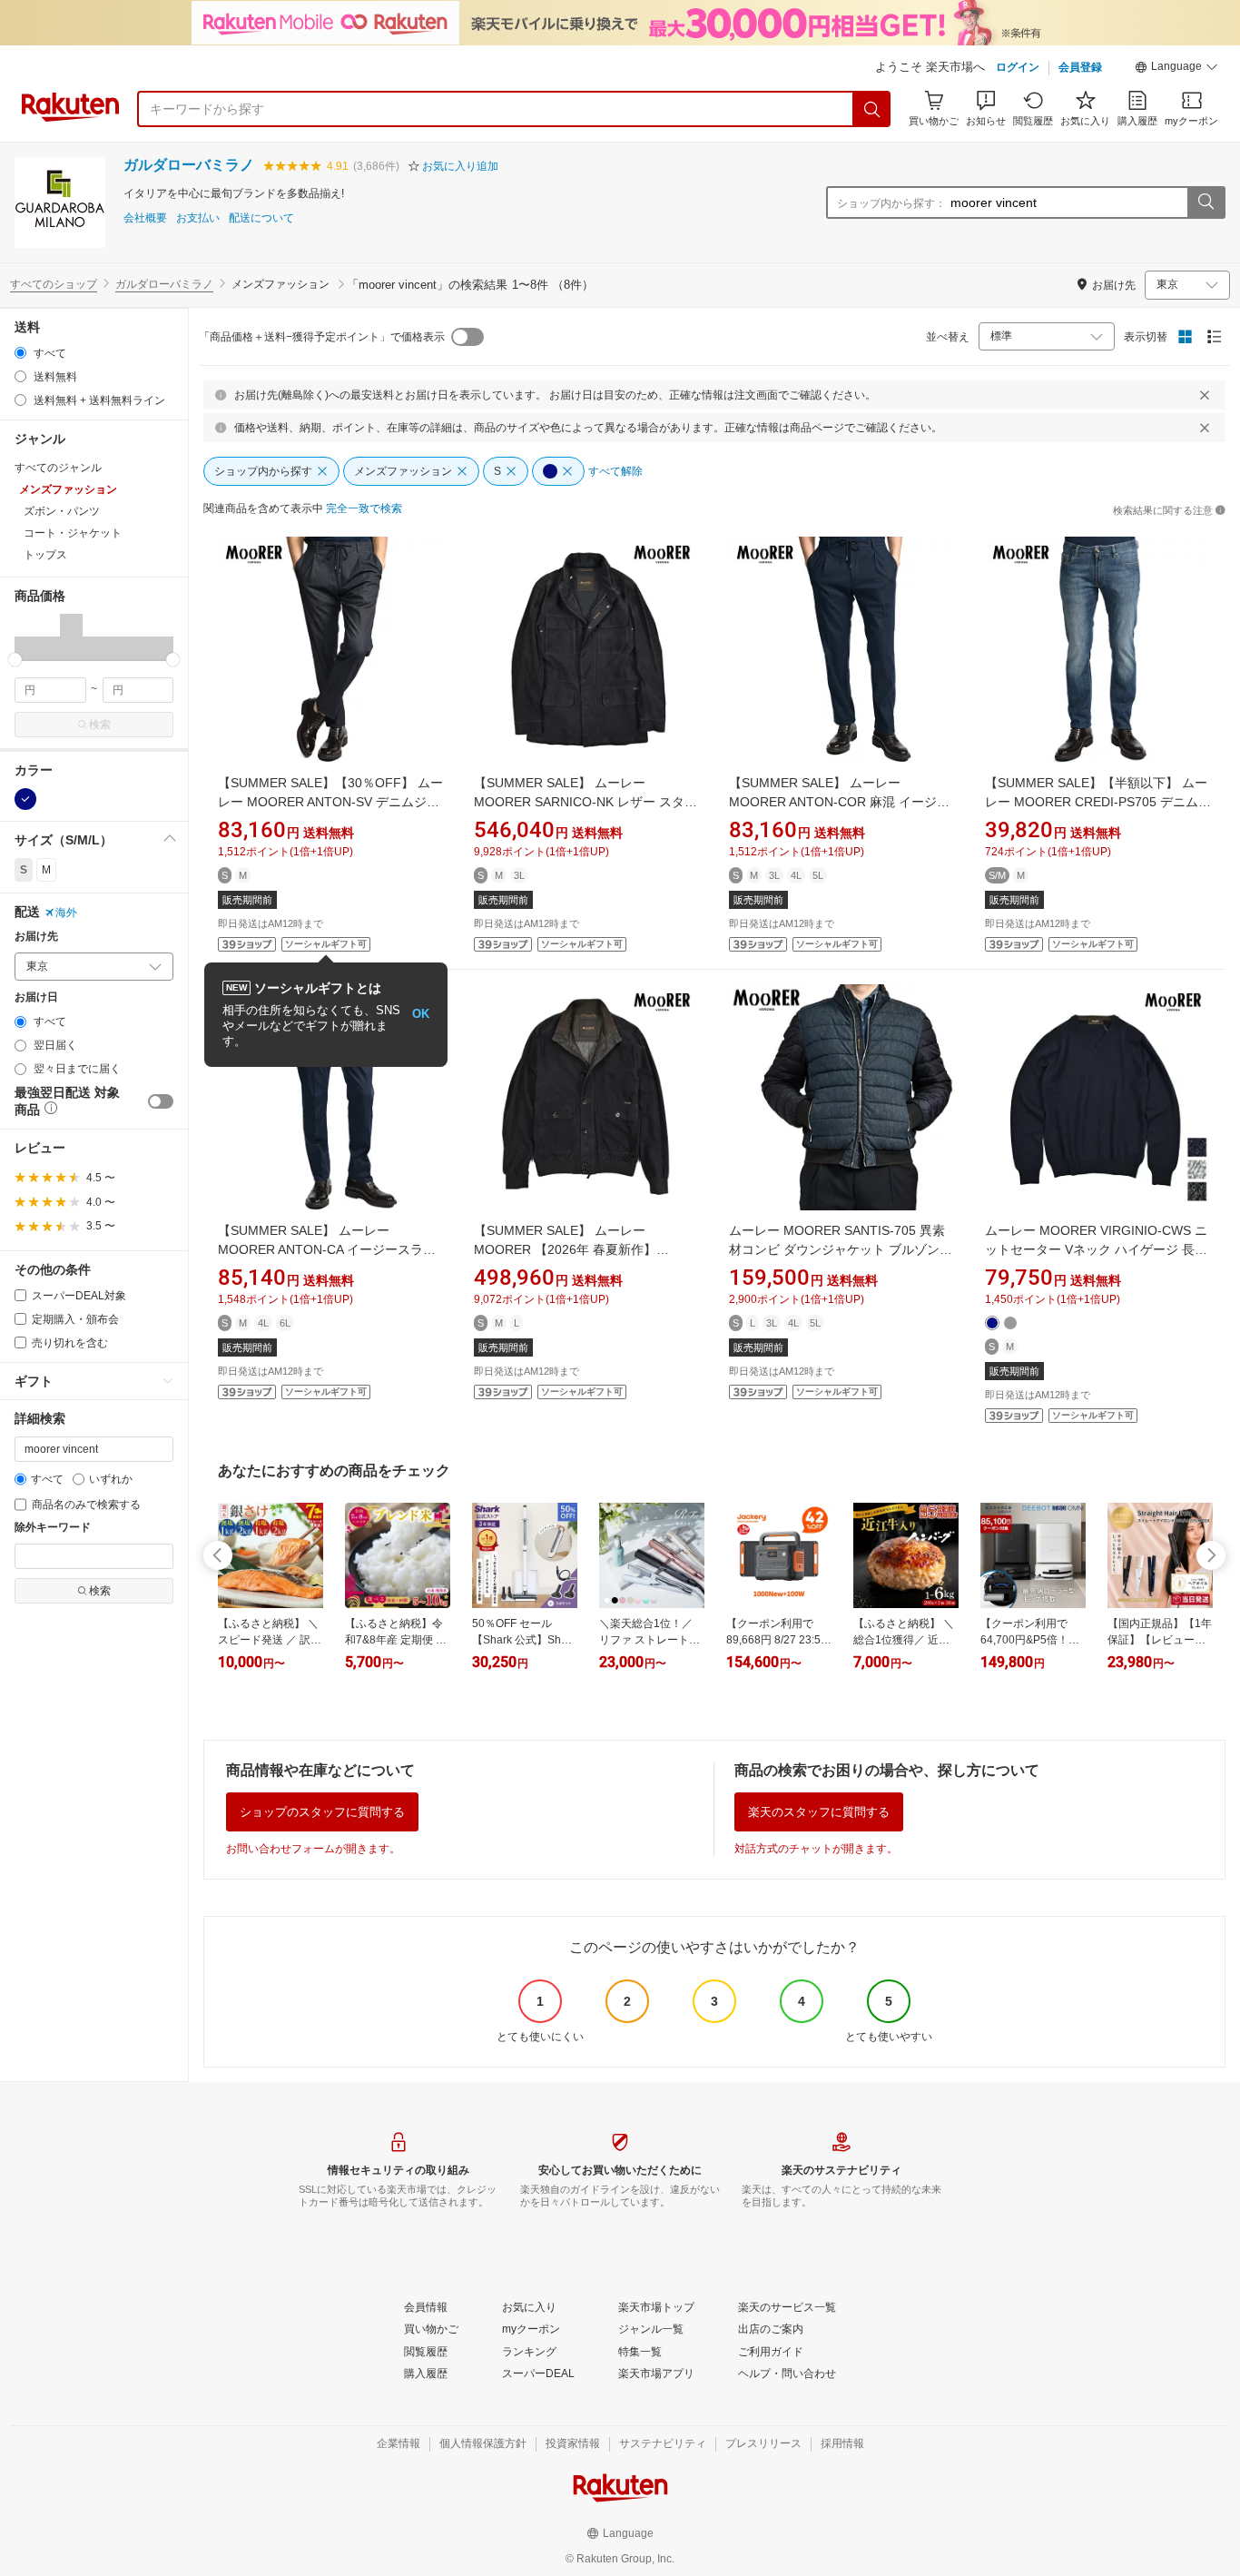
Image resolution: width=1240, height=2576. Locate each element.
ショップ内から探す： (891, 203)
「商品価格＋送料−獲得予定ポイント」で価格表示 (322, 337)
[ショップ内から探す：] (1206, 202)
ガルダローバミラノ (189, 165)
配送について (261, 218)
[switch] (161, 1101)
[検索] (872, 109)
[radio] (20, 353)
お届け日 (36, 997)
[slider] (15, 660)
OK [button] (421, 1014)
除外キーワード (53, 1528)
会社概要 (145, 218)
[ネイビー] (25, 799)
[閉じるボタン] (1205, 395)
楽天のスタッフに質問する (819, 1812)
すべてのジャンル (58, 468)
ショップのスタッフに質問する (322, 1812)
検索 (100, 725)
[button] (1176, 69)
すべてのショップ (54, 284)
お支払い (198, 218)
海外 (66, 913)
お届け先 (36, 937)
